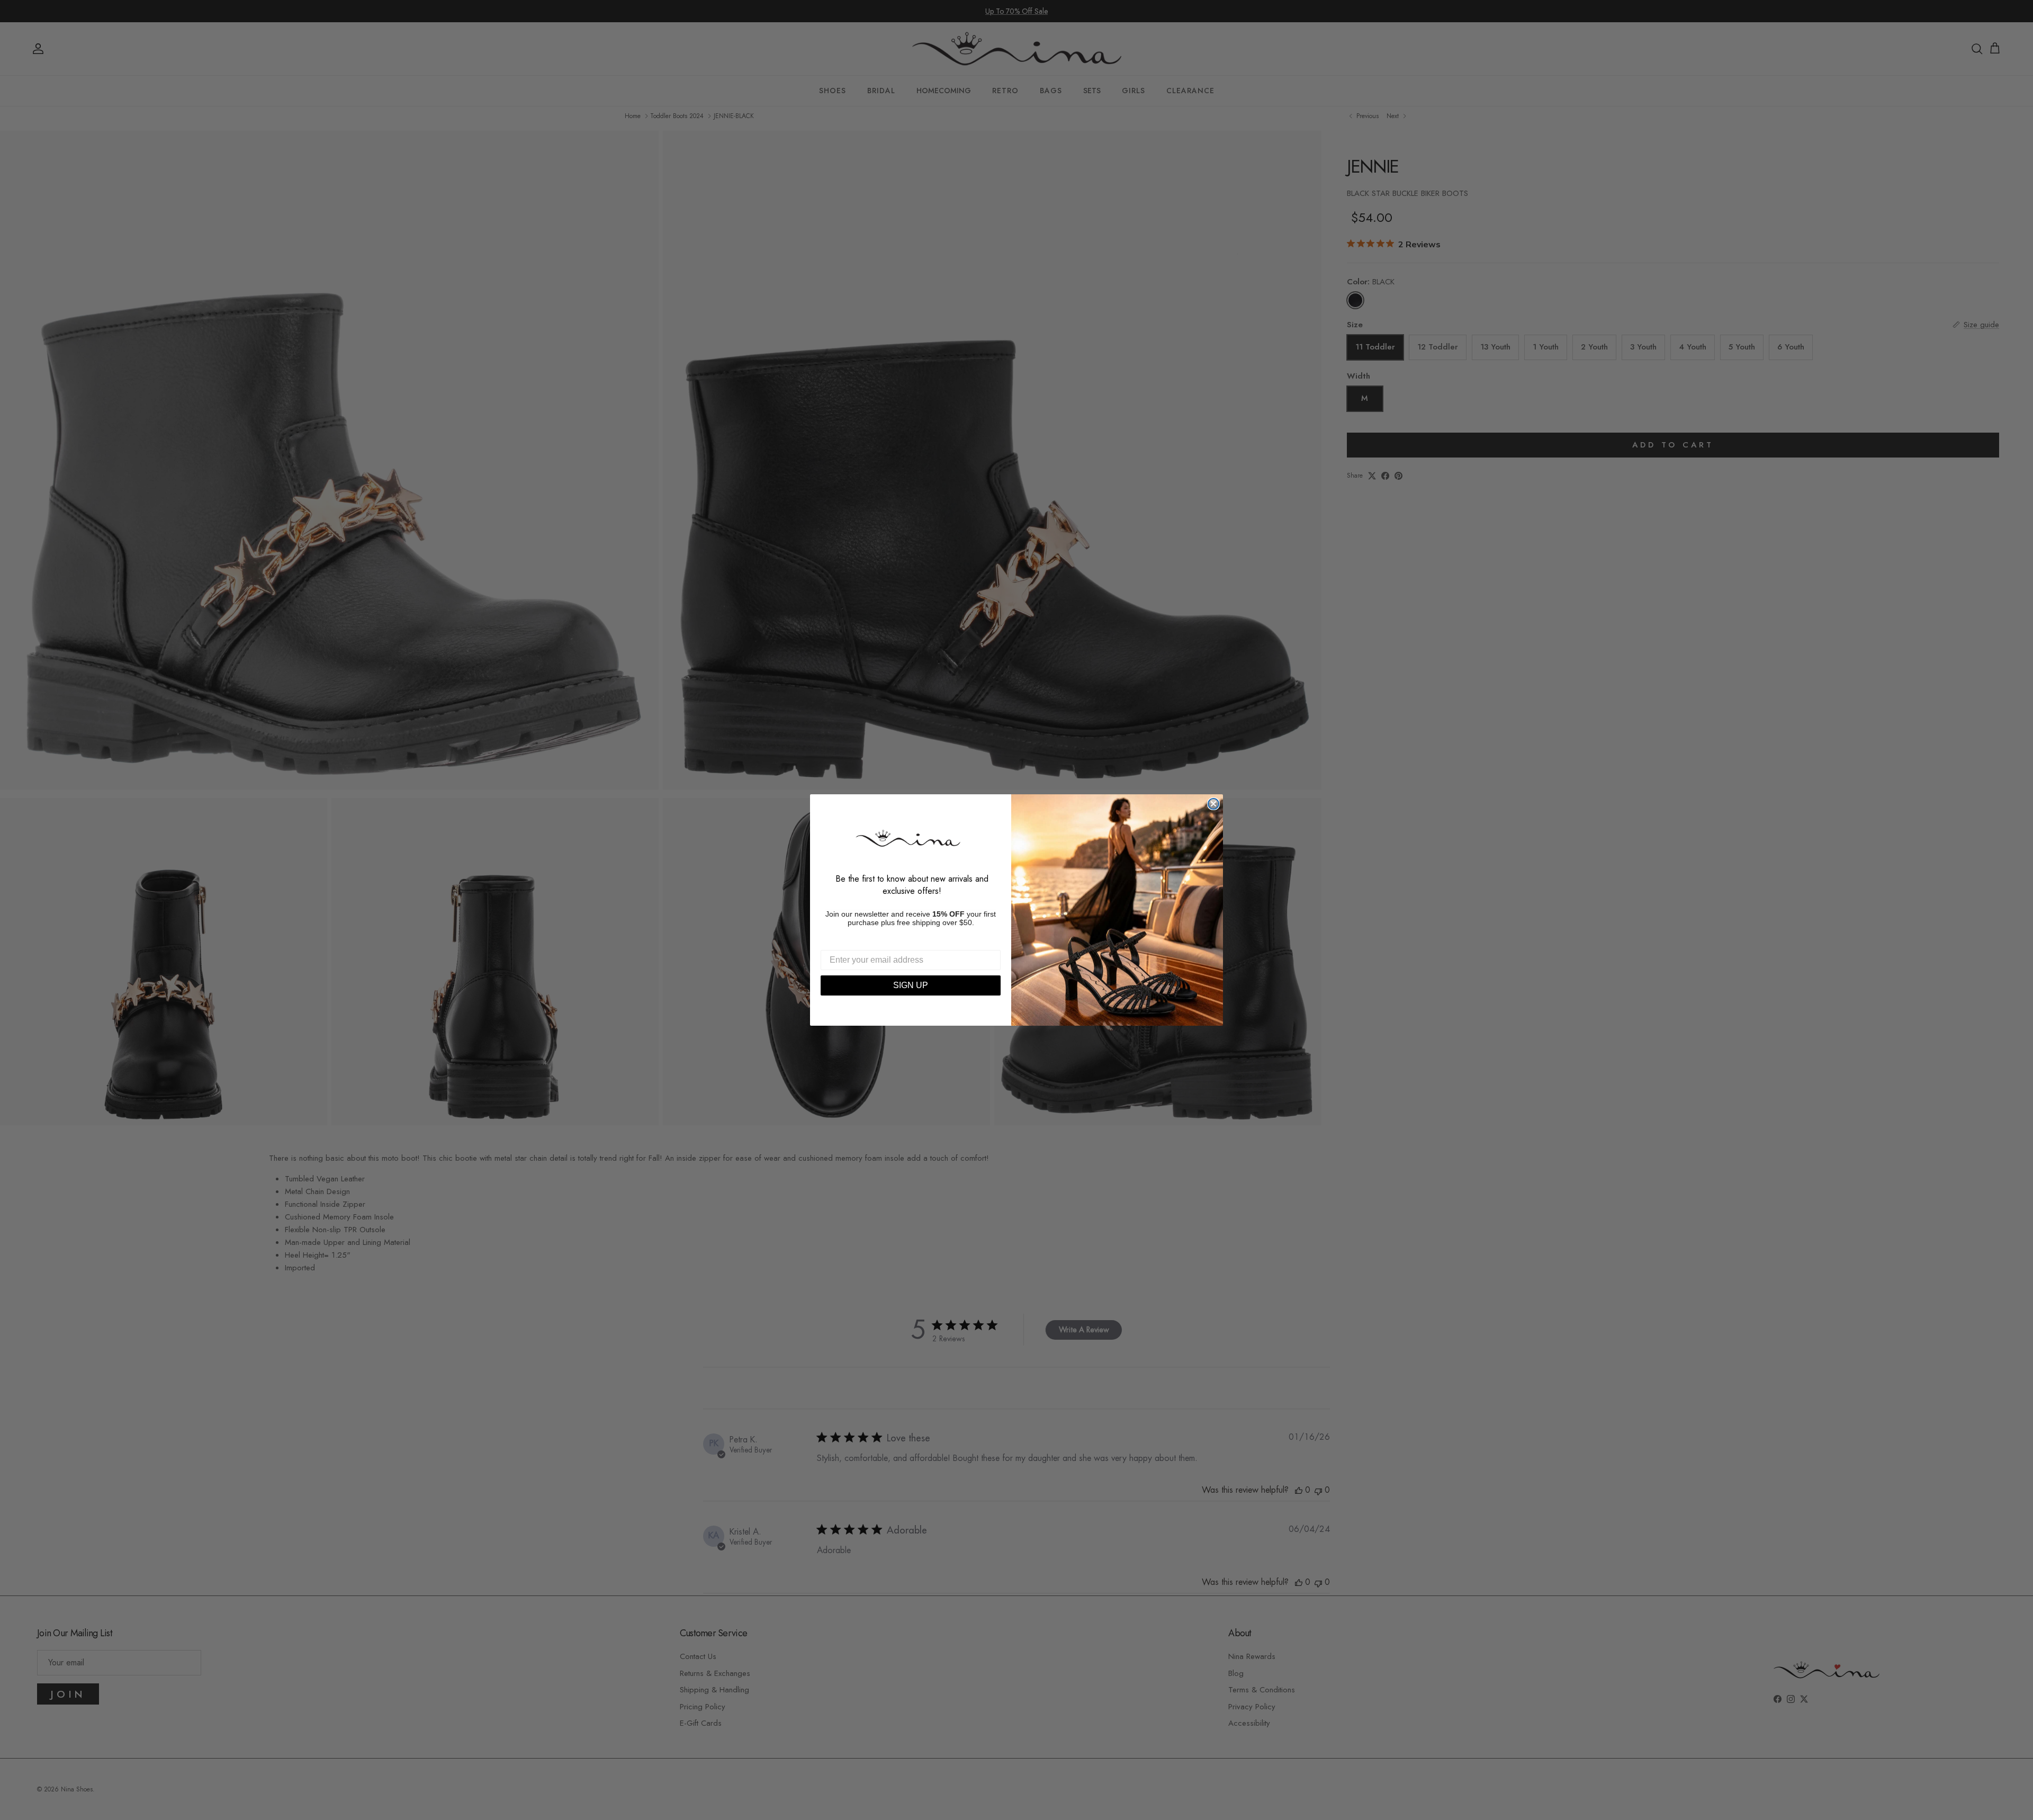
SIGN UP (911, 985)
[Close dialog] (1213, 804)
